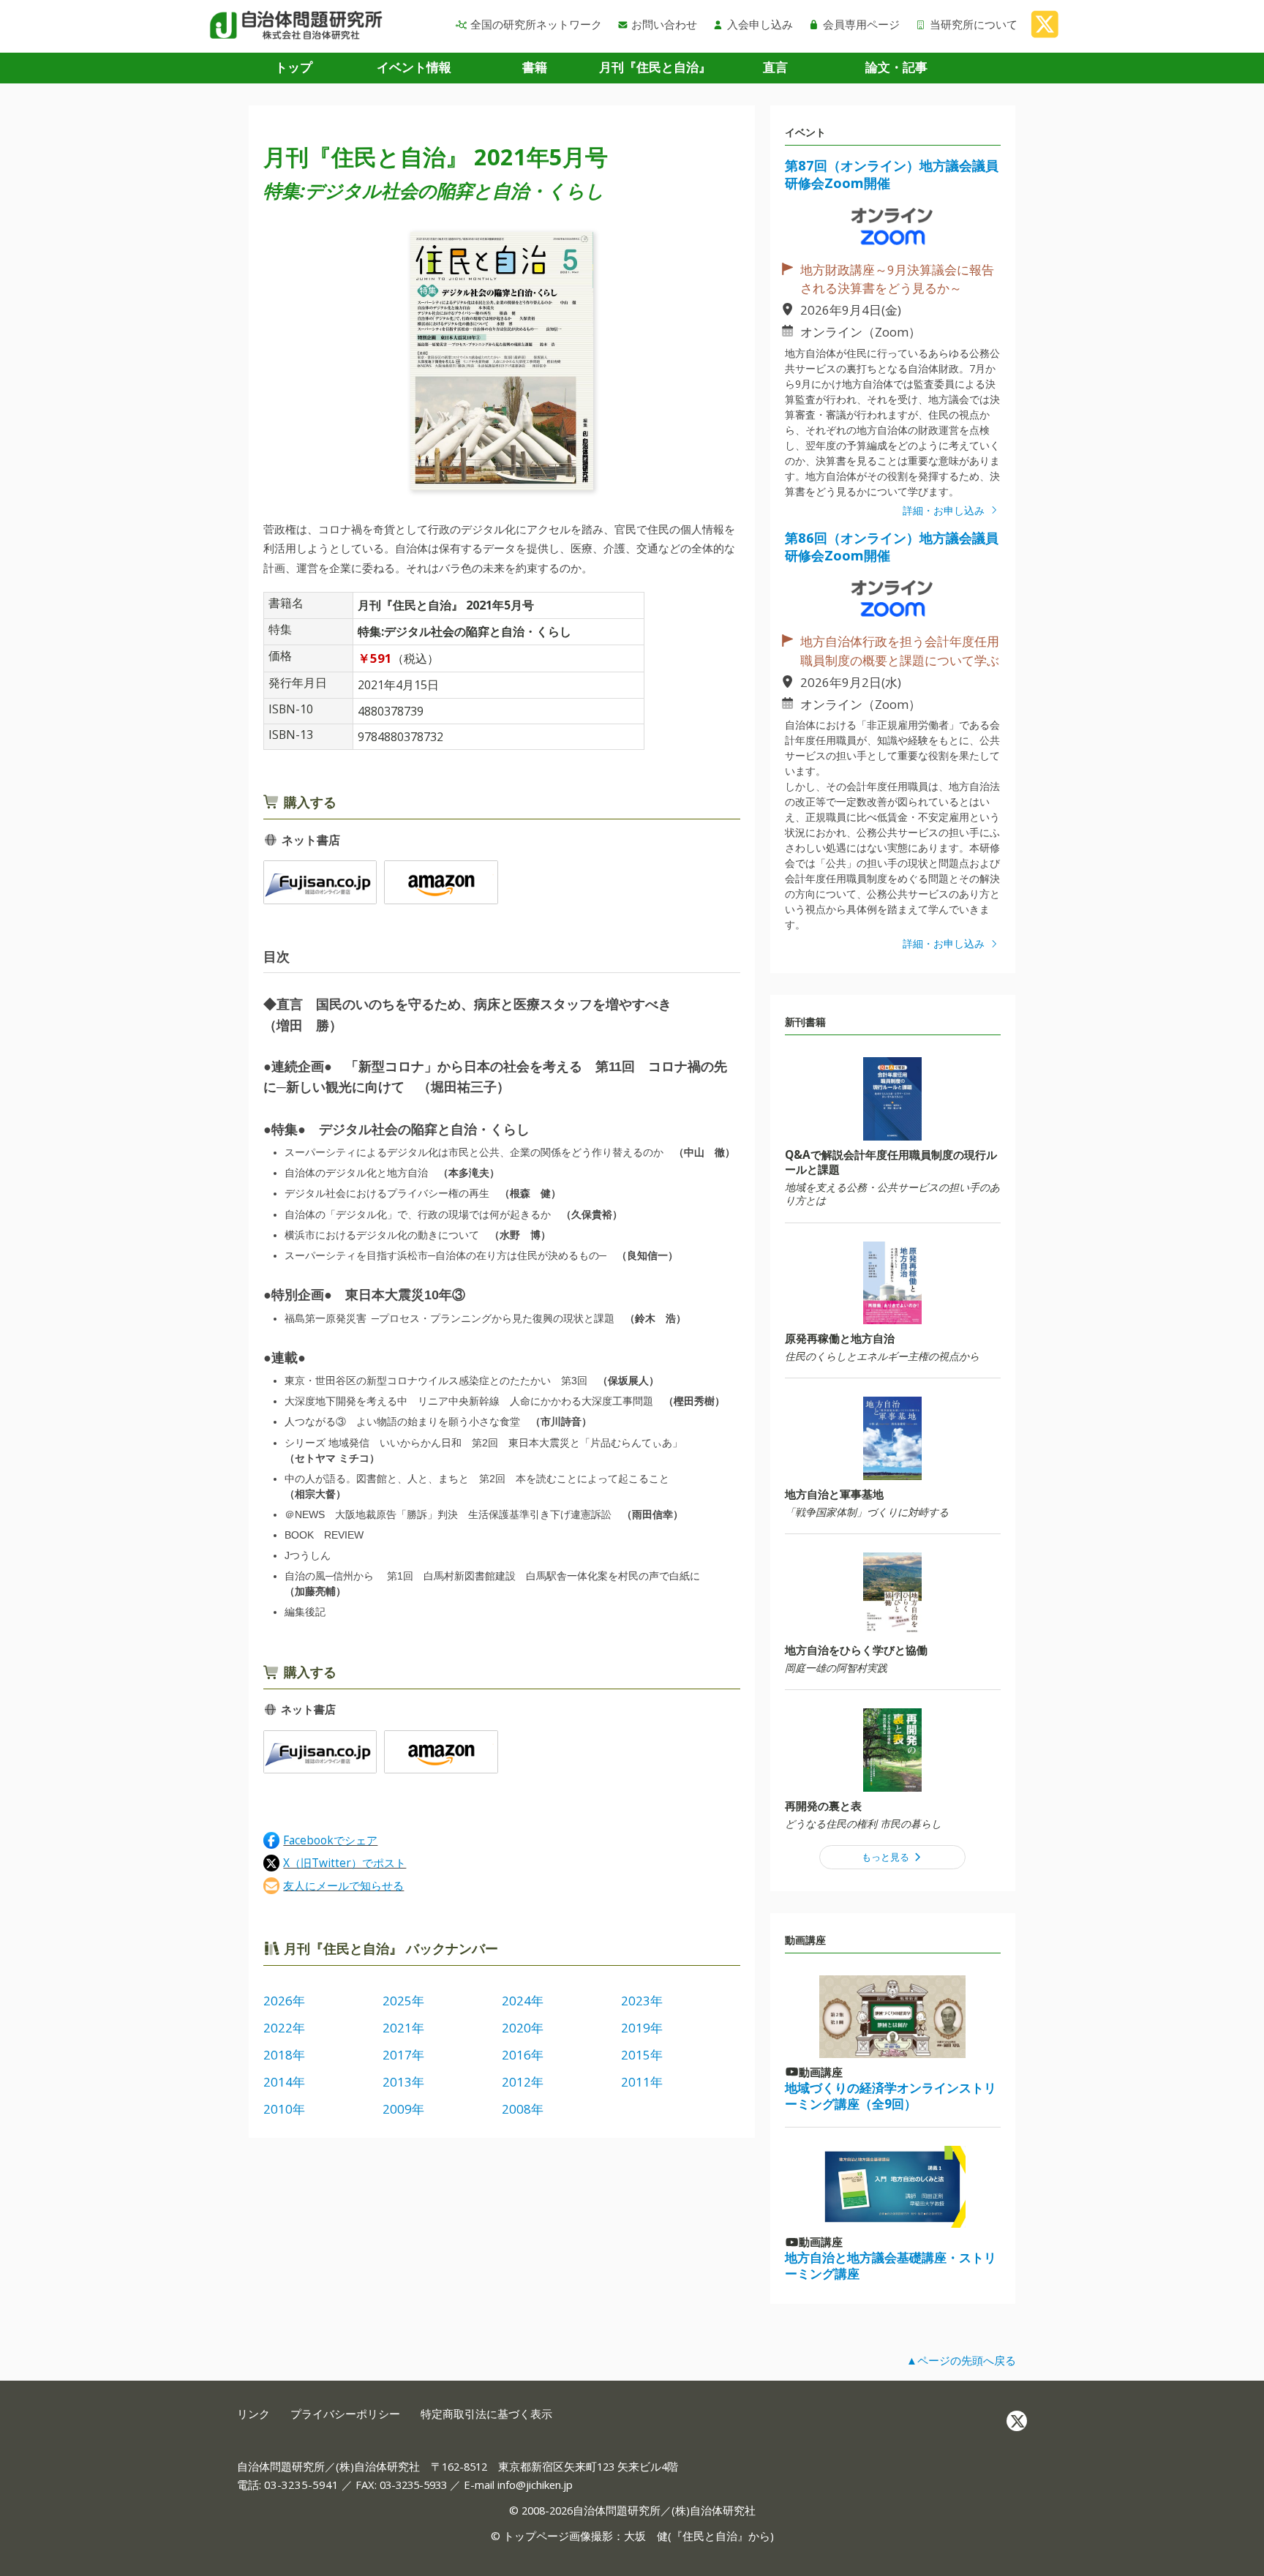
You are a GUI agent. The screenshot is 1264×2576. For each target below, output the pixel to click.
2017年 (403, 2055)
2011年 (642, 2082)
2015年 (642, 2055)
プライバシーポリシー (345, 2414)
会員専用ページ (861, 24)
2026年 (284, 2001)
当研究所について (974, 24)
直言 (775, 67)
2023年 (642, 2001)
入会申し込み (760, 24)
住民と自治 (710, 2536)
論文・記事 (896, 67)
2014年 (284, 2082)
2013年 (403, 2082)
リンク (253, 2414)
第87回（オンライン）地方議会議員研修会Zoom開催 (892, 174)
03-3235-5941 (301, 2485)
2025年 (403, 2001)
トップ (294, 67)
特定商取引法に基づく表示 (486, 2414)
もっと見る (887, 1857)
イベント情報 (414, 67)
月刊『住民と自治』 (655, 67)
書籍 (535, 67)
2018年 (284, 2055)
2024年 (523, 2001)
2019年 (642, 2028)
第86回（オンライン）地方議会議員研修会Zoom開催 (892, 546)
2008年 (523, 2109)
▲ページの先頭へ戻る (961, 2360)
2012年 (523, 2082)
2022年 (284, 2028)
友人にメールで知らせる (343, 1885)
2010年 (284, 2109)
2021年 (403, 2028)
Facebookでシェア (330, 1840)
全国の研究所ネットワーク (536, 24)
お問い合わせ (664, 24)
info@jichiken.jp (535, 2485)
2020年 (523, 2028)
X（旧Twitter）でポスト (345, 1862)
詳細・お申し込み (945, 510)
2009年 (403, 2109)
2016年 (523, 2055)
